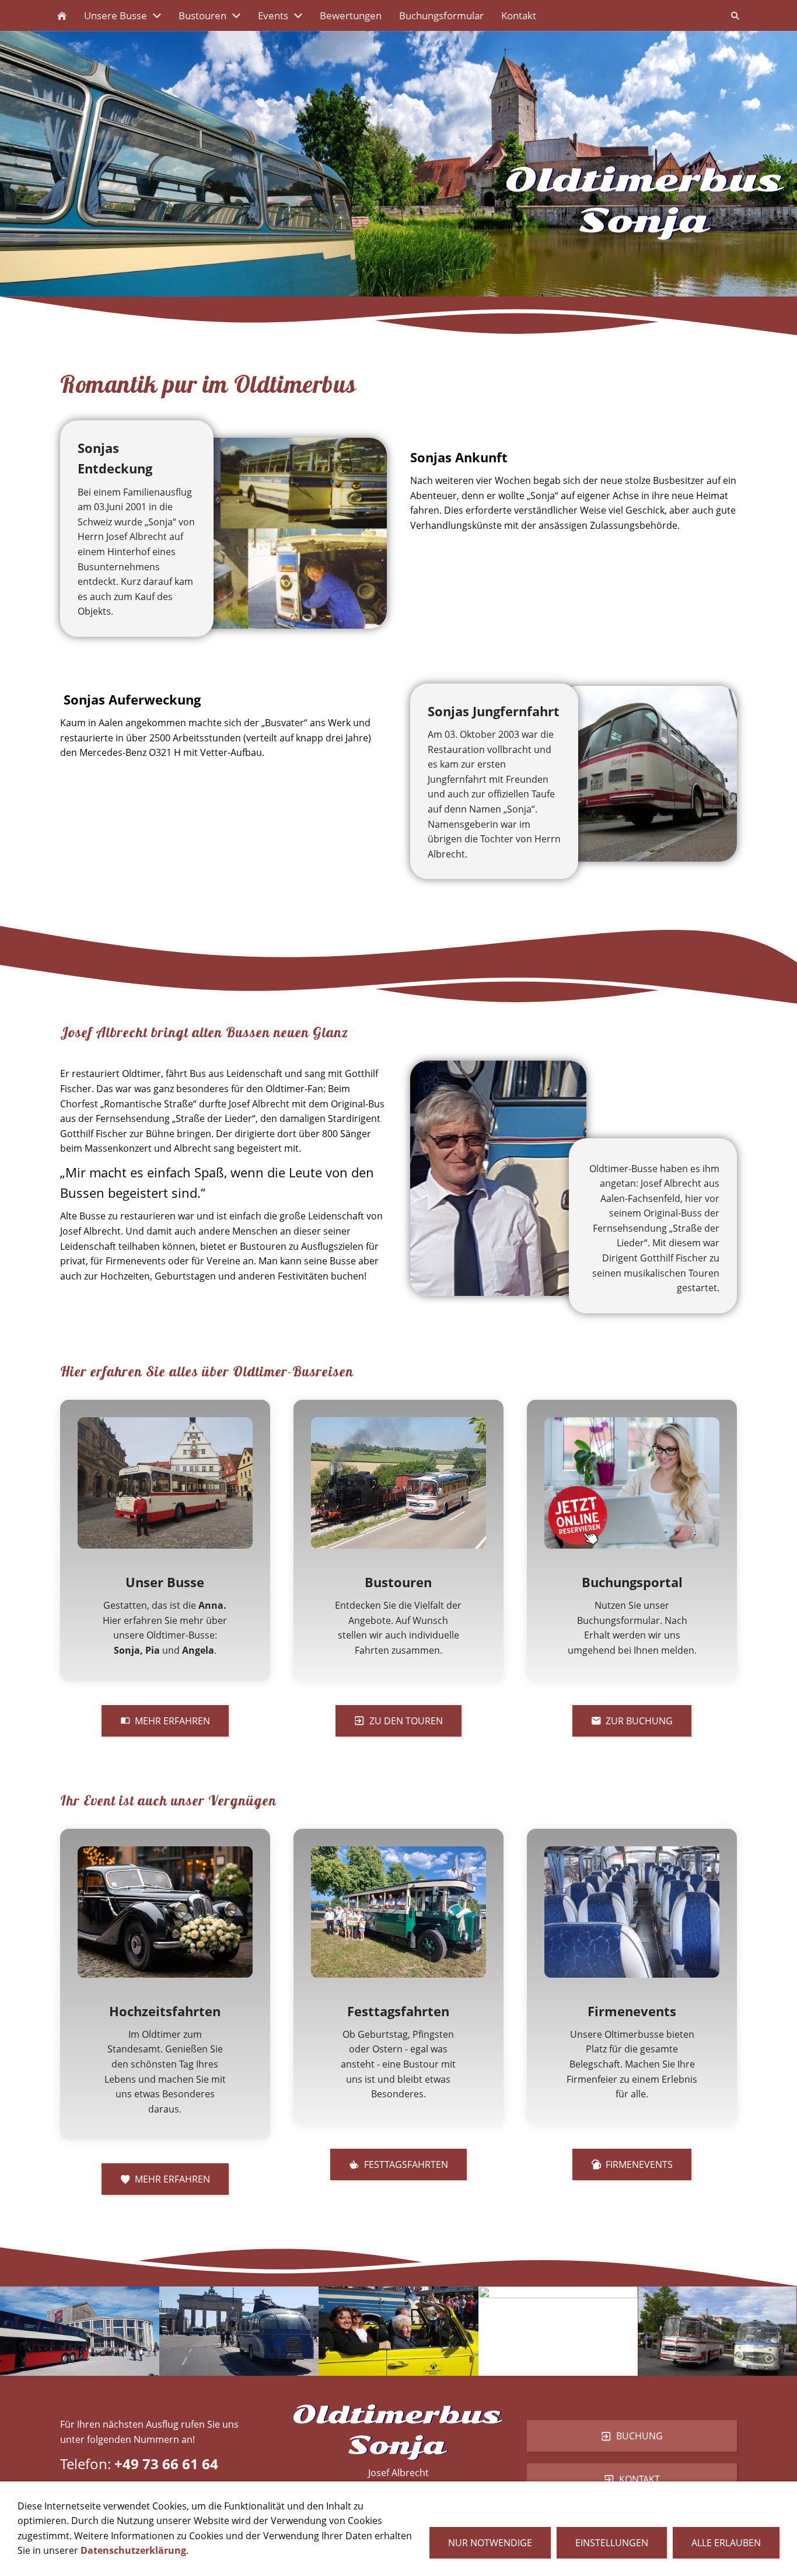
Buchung (639, 2436)
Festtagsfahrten (406, 2164)
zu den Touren (406, 1721)
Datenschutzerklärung (133, 2550)
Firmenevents (639, 2164)
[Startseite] (62, 15)
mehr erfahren (172, 1721)
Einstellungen (612, 2543)
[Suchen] (735, 15)
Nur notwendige (490, 2543)
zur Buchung (639, 1721)
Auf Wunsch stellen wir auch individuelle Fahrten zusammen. (398, 1635)
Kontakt (639, 2479)
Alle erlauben (726, 2543)
